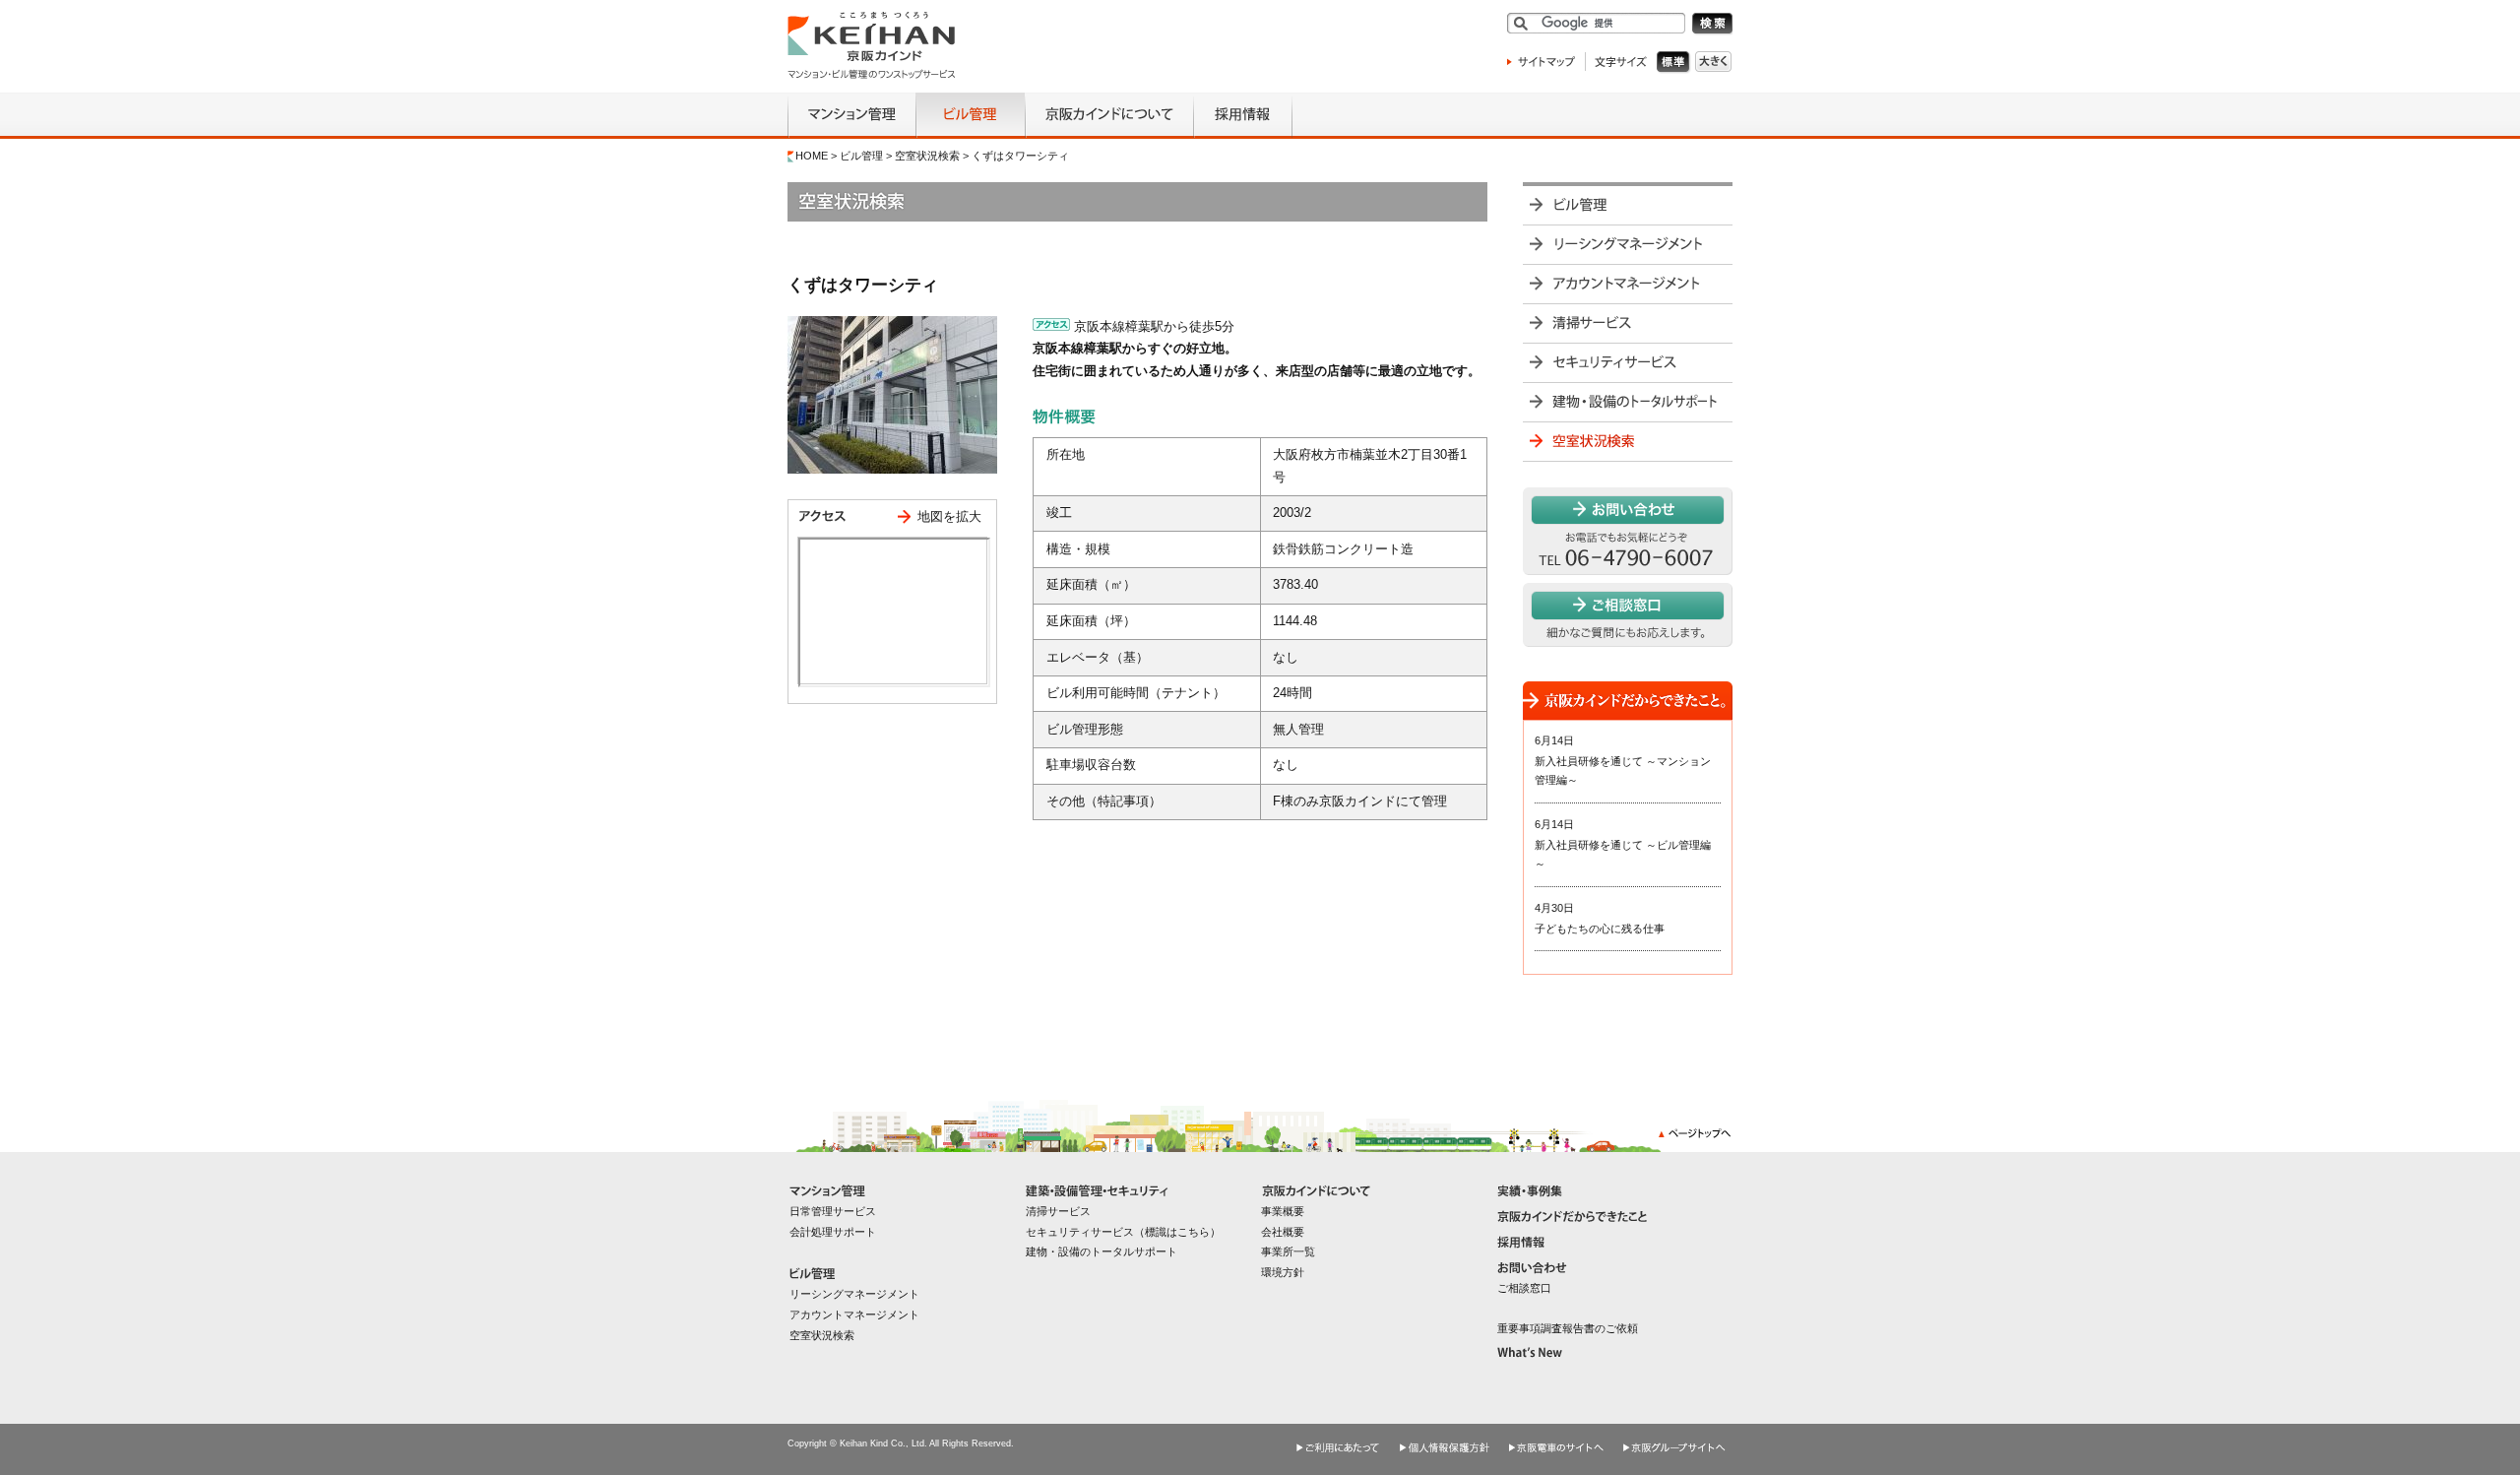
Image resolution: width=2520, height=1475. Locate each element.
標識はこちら (1177, 1232)
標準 (1676, 63)
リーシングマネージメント (1628, 244)
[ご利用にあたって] (1339, 1437)
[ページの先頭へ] (1696, 1141)
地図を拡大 (949, 516)
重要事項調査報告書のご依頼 (1568, 1328)
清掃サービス (1628, 323)
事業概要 (1283, 1211)
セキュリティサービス (1628, 362)
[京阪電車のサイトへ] (1557, 1437)
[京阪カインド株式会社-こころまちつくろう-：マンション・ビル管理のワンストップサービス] (872, 74)
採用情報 (1243, 116)
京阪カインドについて (1109, 116)
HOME (812, 156)
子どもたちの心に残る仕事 (1600, 929)
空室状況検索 (927, 156)
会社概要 (1283, 1232)
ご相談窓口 (1524, 1288)
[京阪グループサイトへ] (1675, 1437)
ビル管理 (970, 116)
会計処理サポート (833, 1232)
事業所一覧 (1288, 1251)
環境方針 (1283, 1272)
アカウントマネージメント (1628, 284)
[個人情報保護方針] (1445, 1437)
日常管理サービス (833, 1211)
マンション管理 (851, 116)
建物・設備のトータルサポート (1628, 402)
